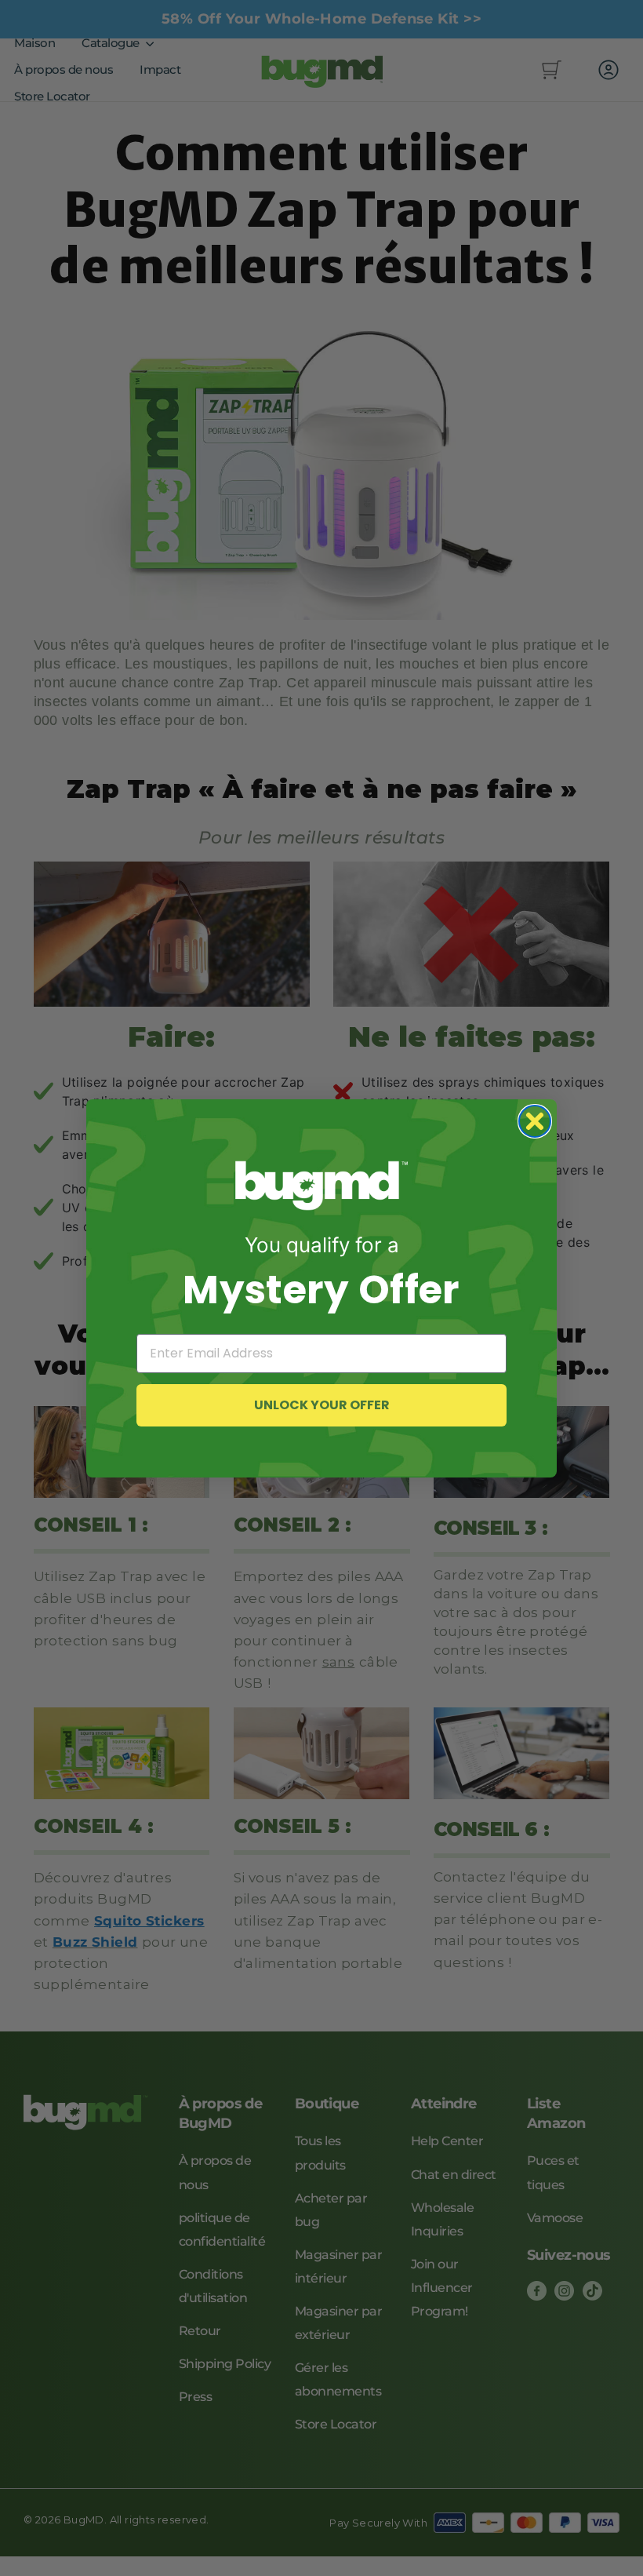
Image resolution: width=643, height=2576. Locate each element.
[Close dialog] (535, 1121)
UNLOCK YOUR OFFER (322, 1405)
